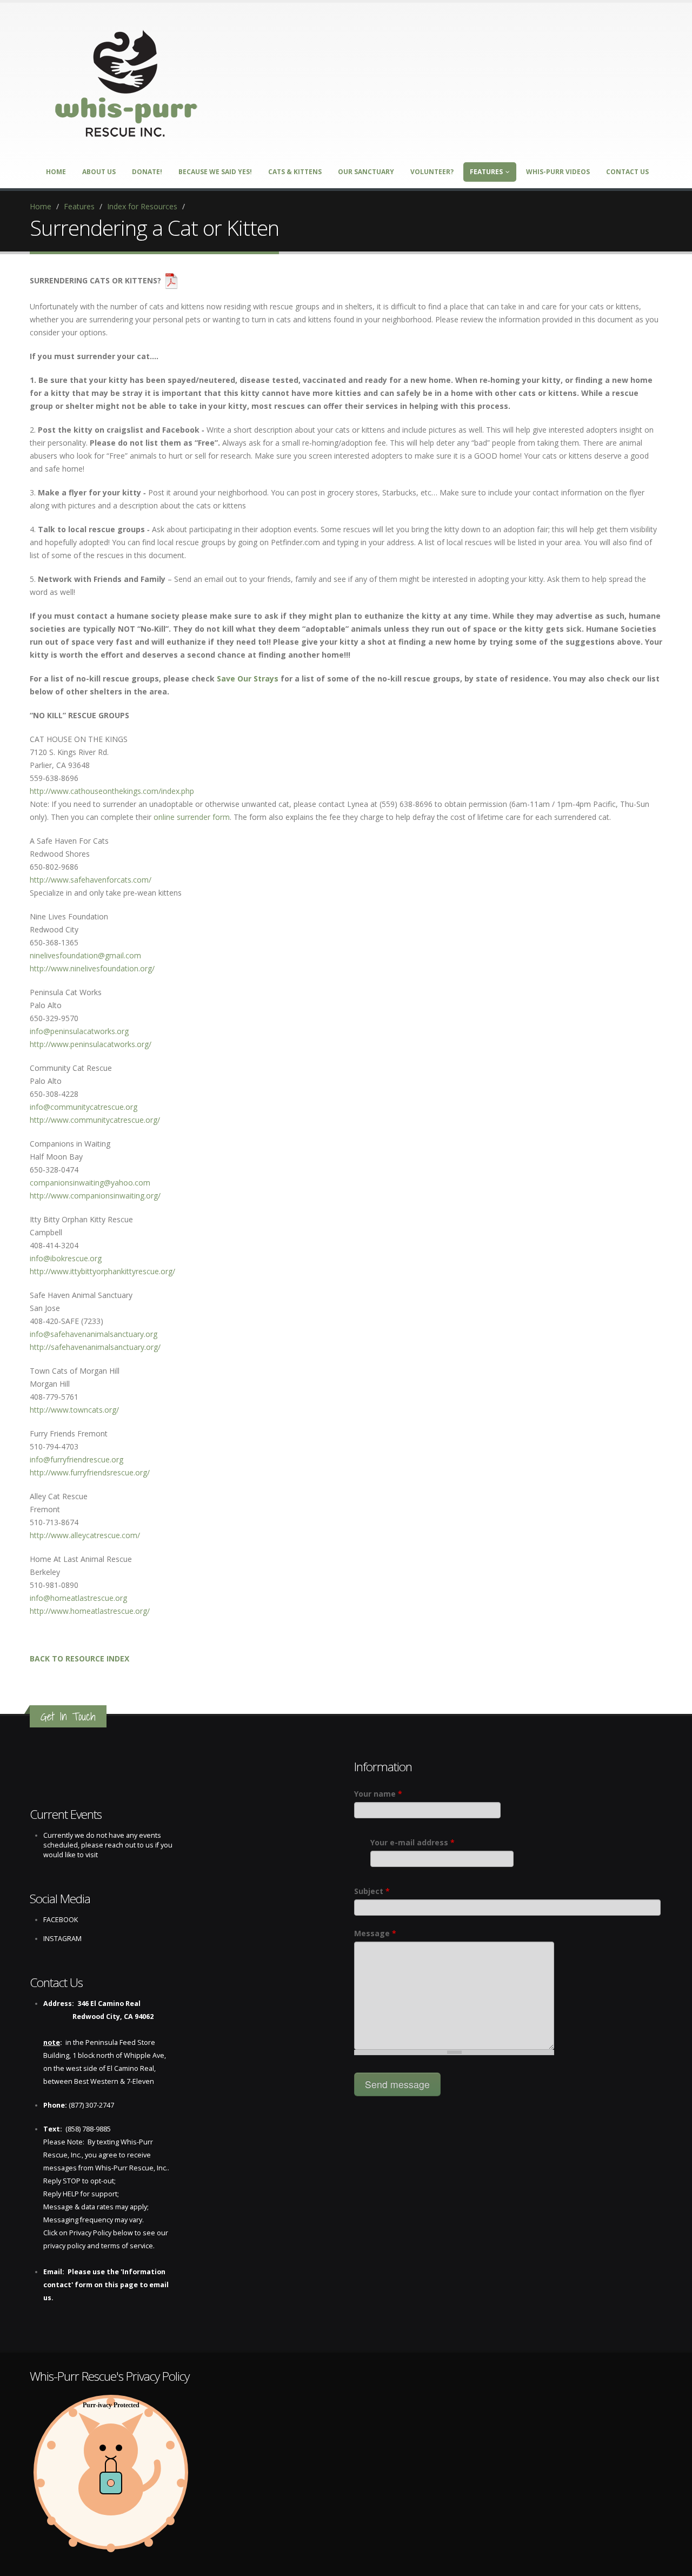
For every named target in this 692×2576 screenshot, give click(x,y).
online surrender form (192, 817)
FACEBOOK (61, 1920)
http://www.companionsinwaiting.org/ (95, 1196)
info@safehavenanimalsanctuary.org (94, 1334)
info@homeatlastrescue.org (78, 1598)
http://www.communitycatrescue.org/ (95, 1120)
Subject (372, 1891)
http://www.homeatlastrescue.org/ (90, 1611)
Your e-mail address (412, 1842)
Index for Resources (142, 206)
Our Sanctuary (366, 172)
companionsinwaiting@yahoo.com (90, 1183)
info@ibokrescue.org (66, 1258)
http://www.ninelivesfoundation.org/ (92, 968)
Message (375, 1933)
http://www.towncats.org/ (74, 1410)
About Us (99, 172)
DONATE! (147, 172)
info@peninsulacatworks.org (79, 1031)
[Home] (127, 80)
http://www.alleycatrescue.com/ (85, 1535)
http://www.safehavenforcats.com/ (91, 880)
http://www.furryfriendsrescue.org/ (90, 1472)
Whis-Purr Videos (558, 172)
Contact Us (627, 172)
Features (486, 172)
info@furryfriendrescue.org (76, 1459)
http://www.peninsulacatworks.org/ (91, 1044)
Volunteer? (432, 172)
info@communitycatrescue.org (84, 1107)
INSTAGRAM (62, 1939)
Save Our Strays (248, 678)
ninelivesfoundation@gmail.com (85, 955)
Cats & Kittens (295, 172)
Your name (378, 1794)
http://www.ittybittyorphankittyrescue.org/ (102, 1271)
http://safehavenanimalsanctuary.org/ (95, 1347)
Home (56, 172)
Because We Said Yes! (215, 172)
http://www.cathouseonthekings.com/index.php (112, 791)
